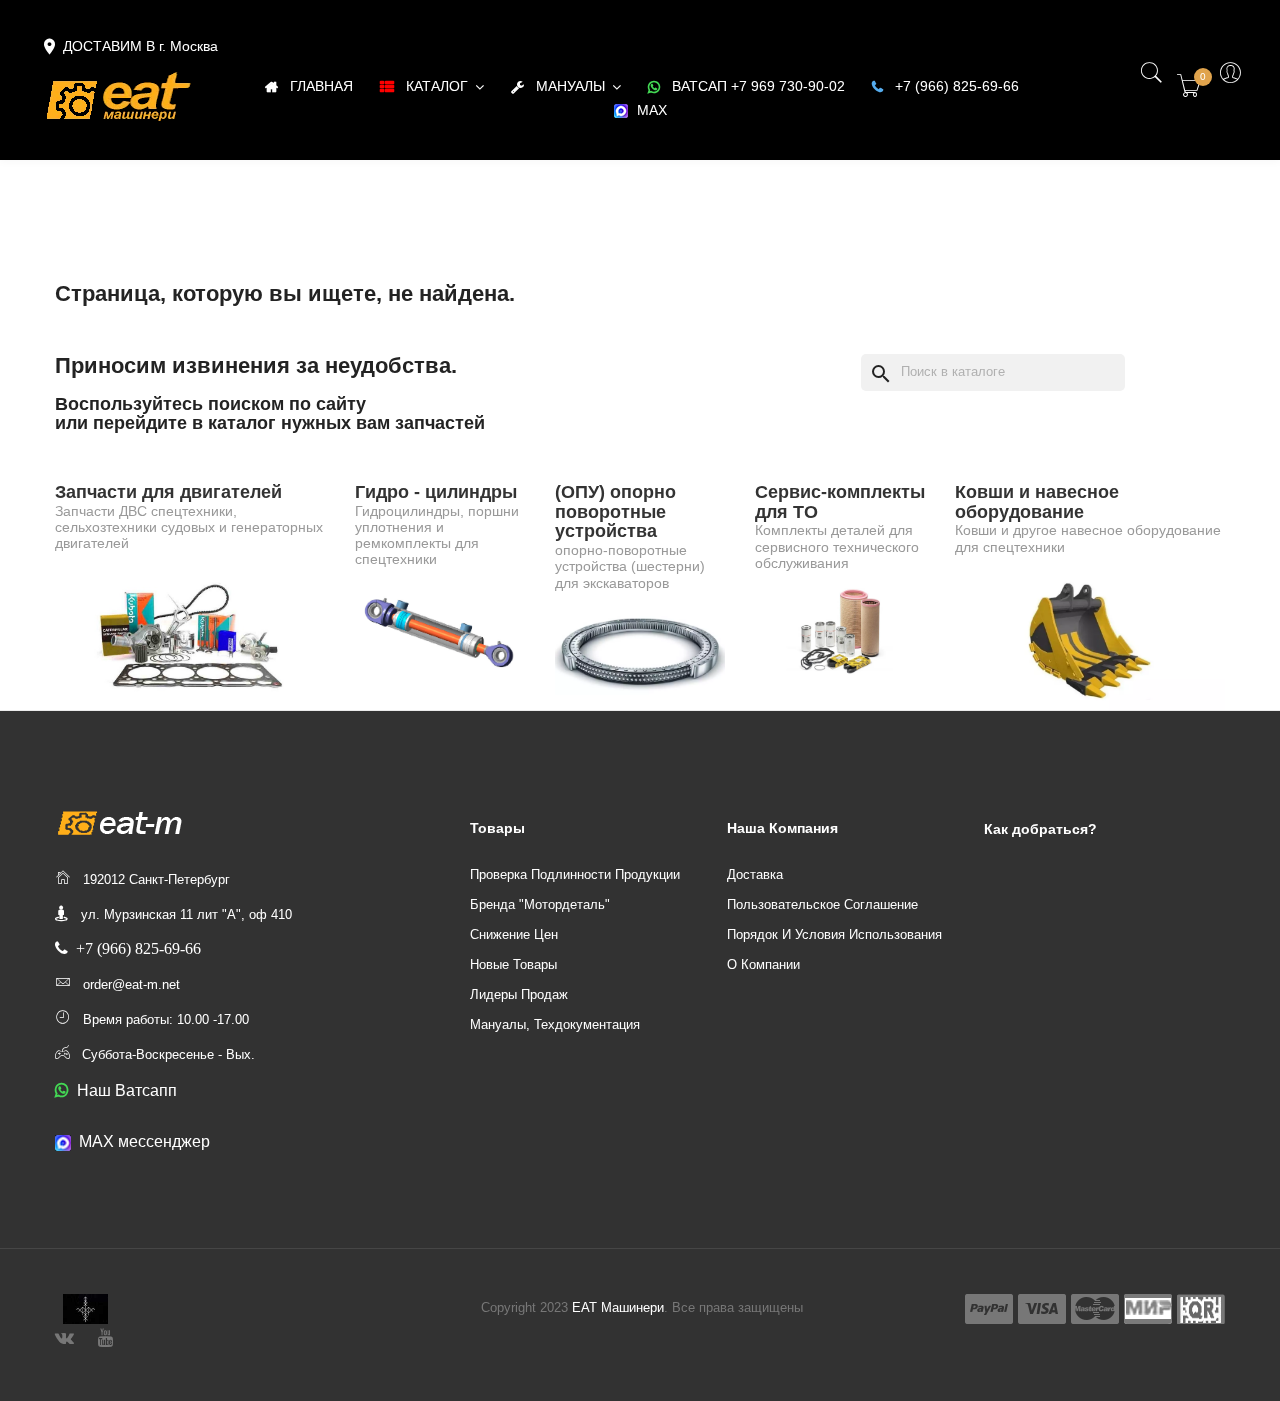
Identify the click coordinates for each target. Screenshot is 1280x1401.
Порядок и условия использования (834, 934)
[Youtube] (105, 1335)
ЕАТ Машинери (618, 1307)
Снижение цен (514, 934)
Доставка (755, 874)
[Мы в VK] (64, 1335)
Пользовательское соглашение (822, 904)
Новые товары (513, 964)
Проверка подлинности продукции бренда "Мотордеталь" (575, 889)
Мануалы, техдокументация (555, 1024)
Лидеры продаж (519, 994)
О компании (763, 964)
